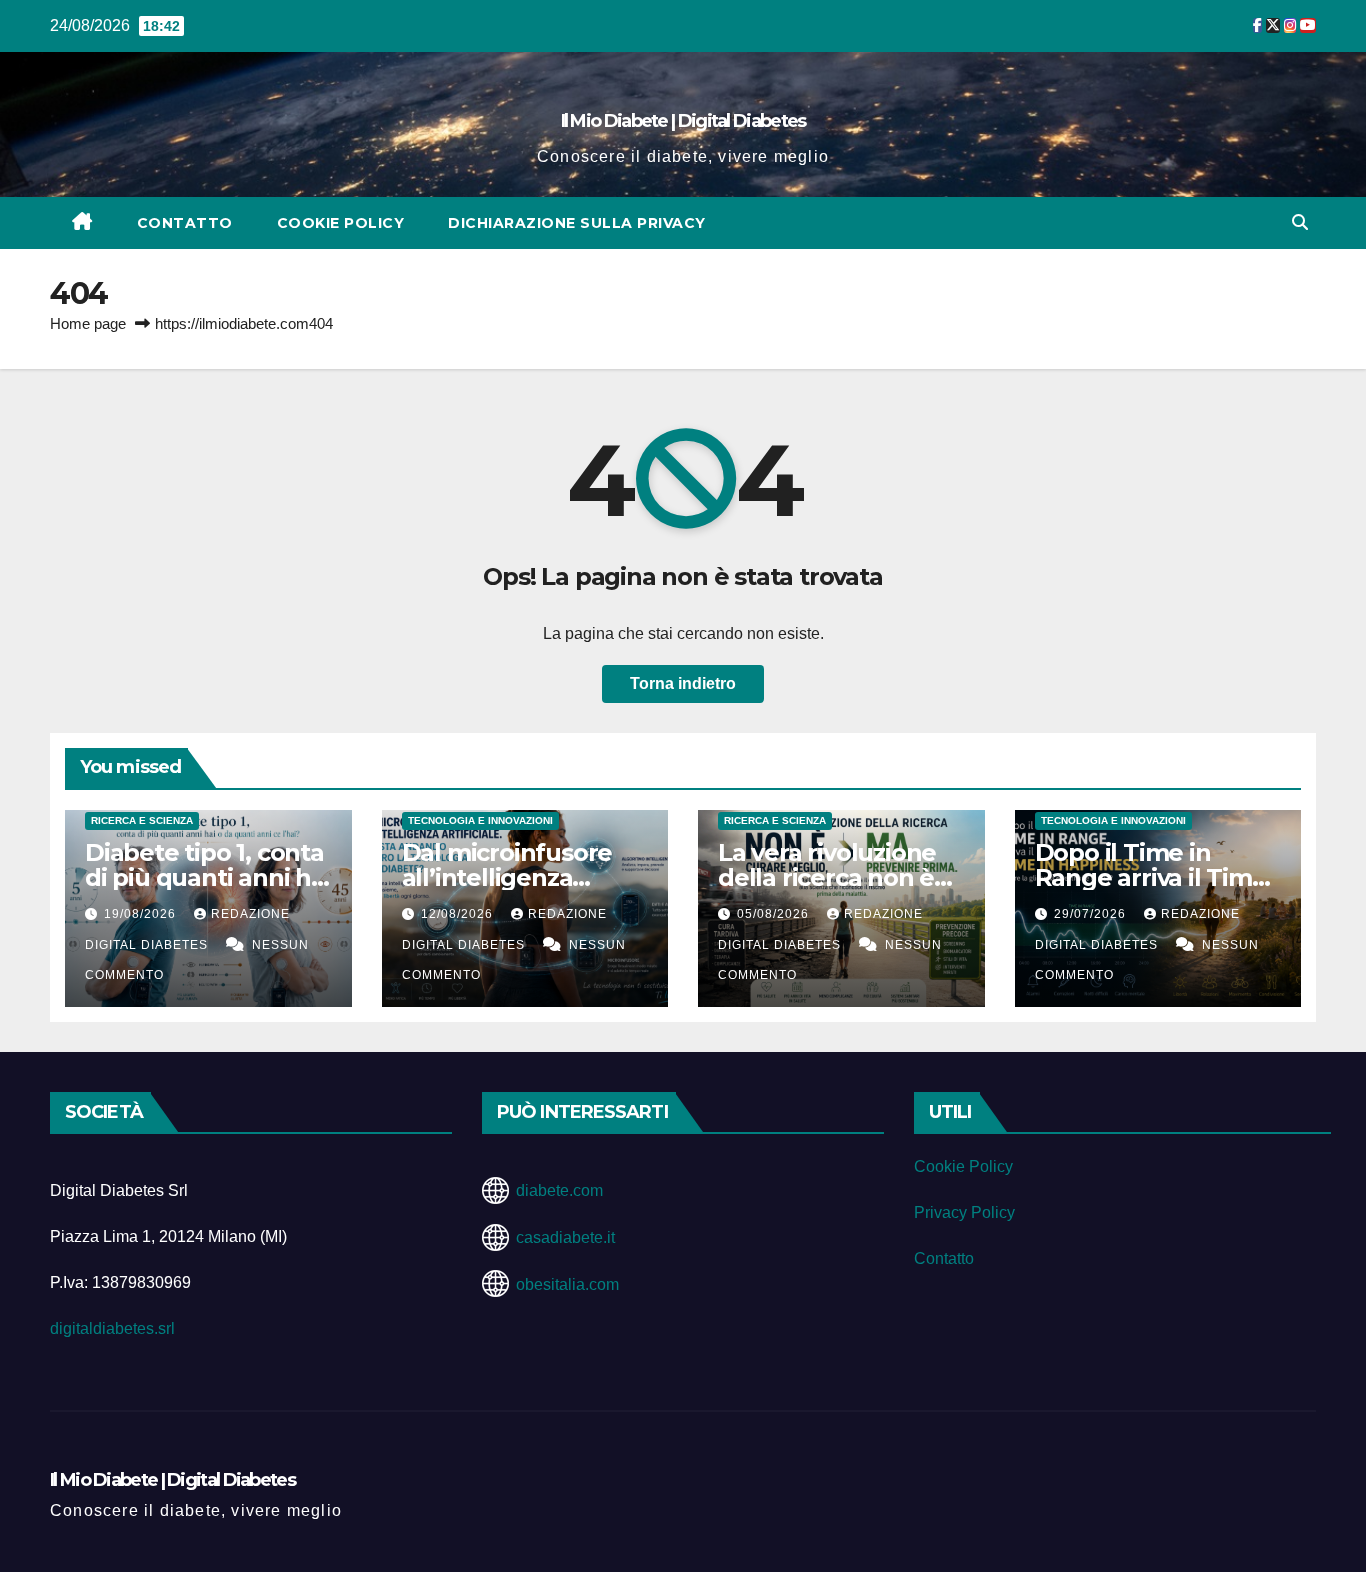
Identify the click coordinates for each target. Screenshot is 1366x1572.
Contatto (185, 223)
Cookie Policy (341, 223)
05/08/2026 (775, 914)
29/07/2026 (1092, 914)
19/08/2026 (142, 914)
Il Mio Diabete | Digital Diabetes (683, 121)
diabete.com (559, 1190)
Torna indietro (683, 683)
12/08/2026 (459, 914)
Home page (88, 323)
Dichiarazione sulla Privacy (577, 223)
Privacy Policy (964, 1212)
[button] (1300, 222)
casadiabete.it (565, 1237)
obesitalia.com (567, 1284)
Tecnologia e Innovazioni (480, 820)
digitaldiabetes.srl (112, 1328)
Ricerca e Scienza (142, 820)
